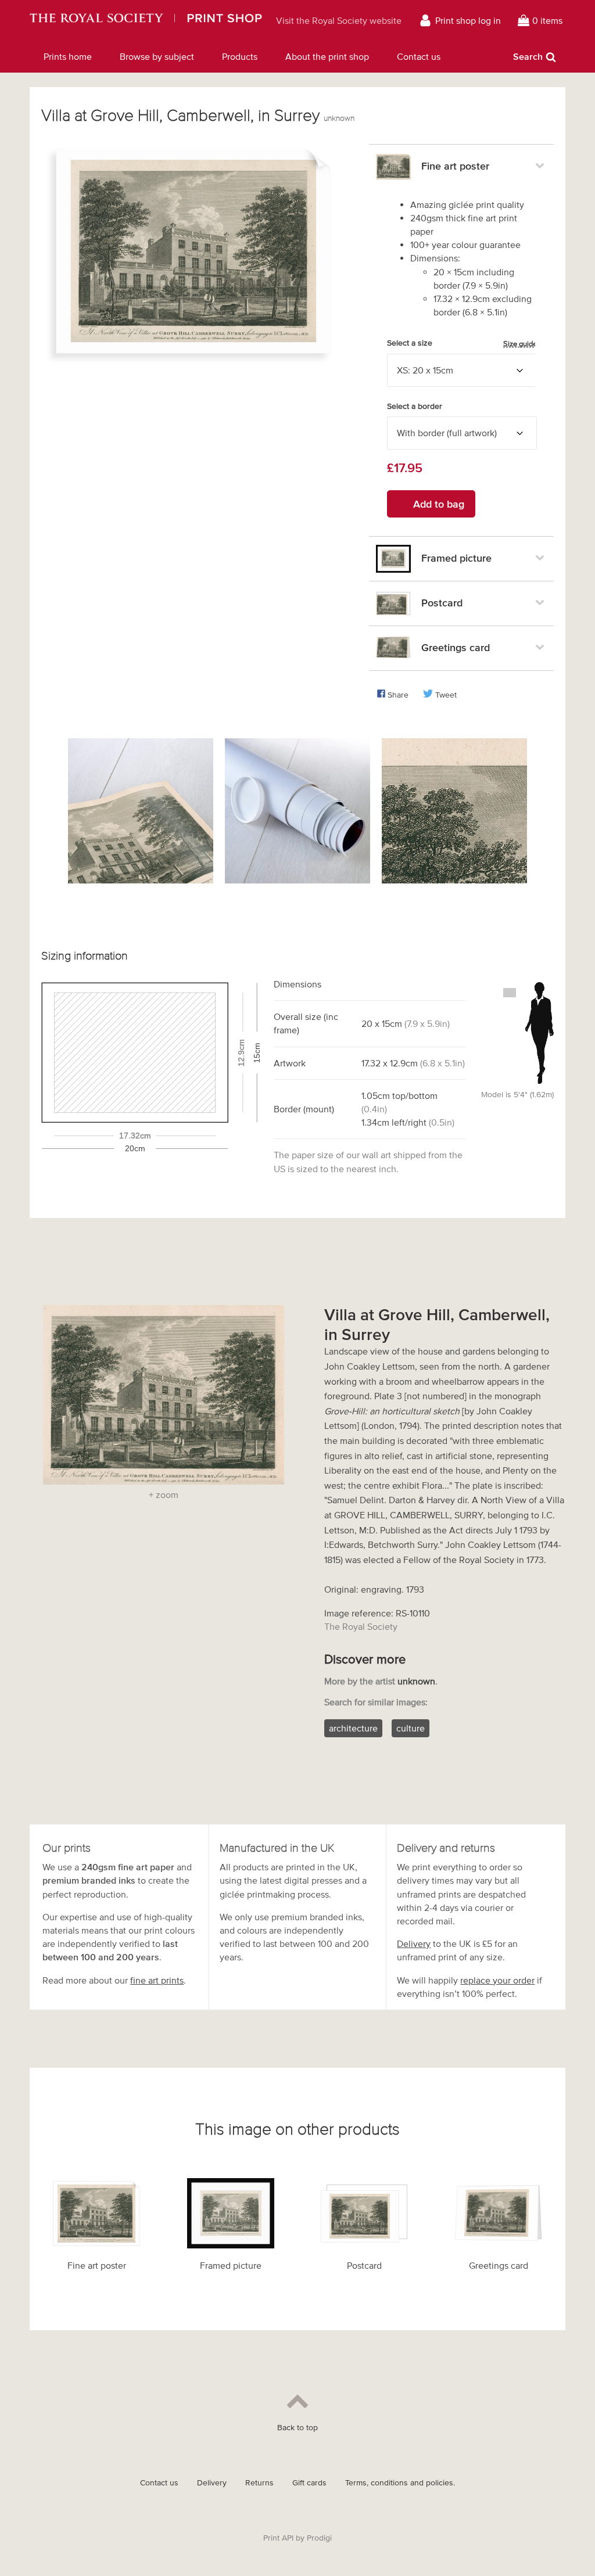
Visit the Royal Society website (339, 20)
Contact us (419, 56)
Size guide (520, 344)
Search (528, 56)
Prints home (68, 56)
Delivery (414, 1943)
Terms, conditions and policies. (400, 2483)
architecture (353, 1728)
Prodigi (319, 2538)
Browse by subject (157, 56)
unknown (339, 118)
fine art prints (157, 1980)
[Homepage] (146, 20)
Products (240, 56)
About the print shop (327, 56)
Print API (278, 2538)
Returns (259, 2483)
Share (398, 695)
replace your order (497, 1980)
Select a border (415, 406)
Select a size (462, 343)
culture (411, 1728)
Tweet (446, 695)
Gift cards (309, 2483)
